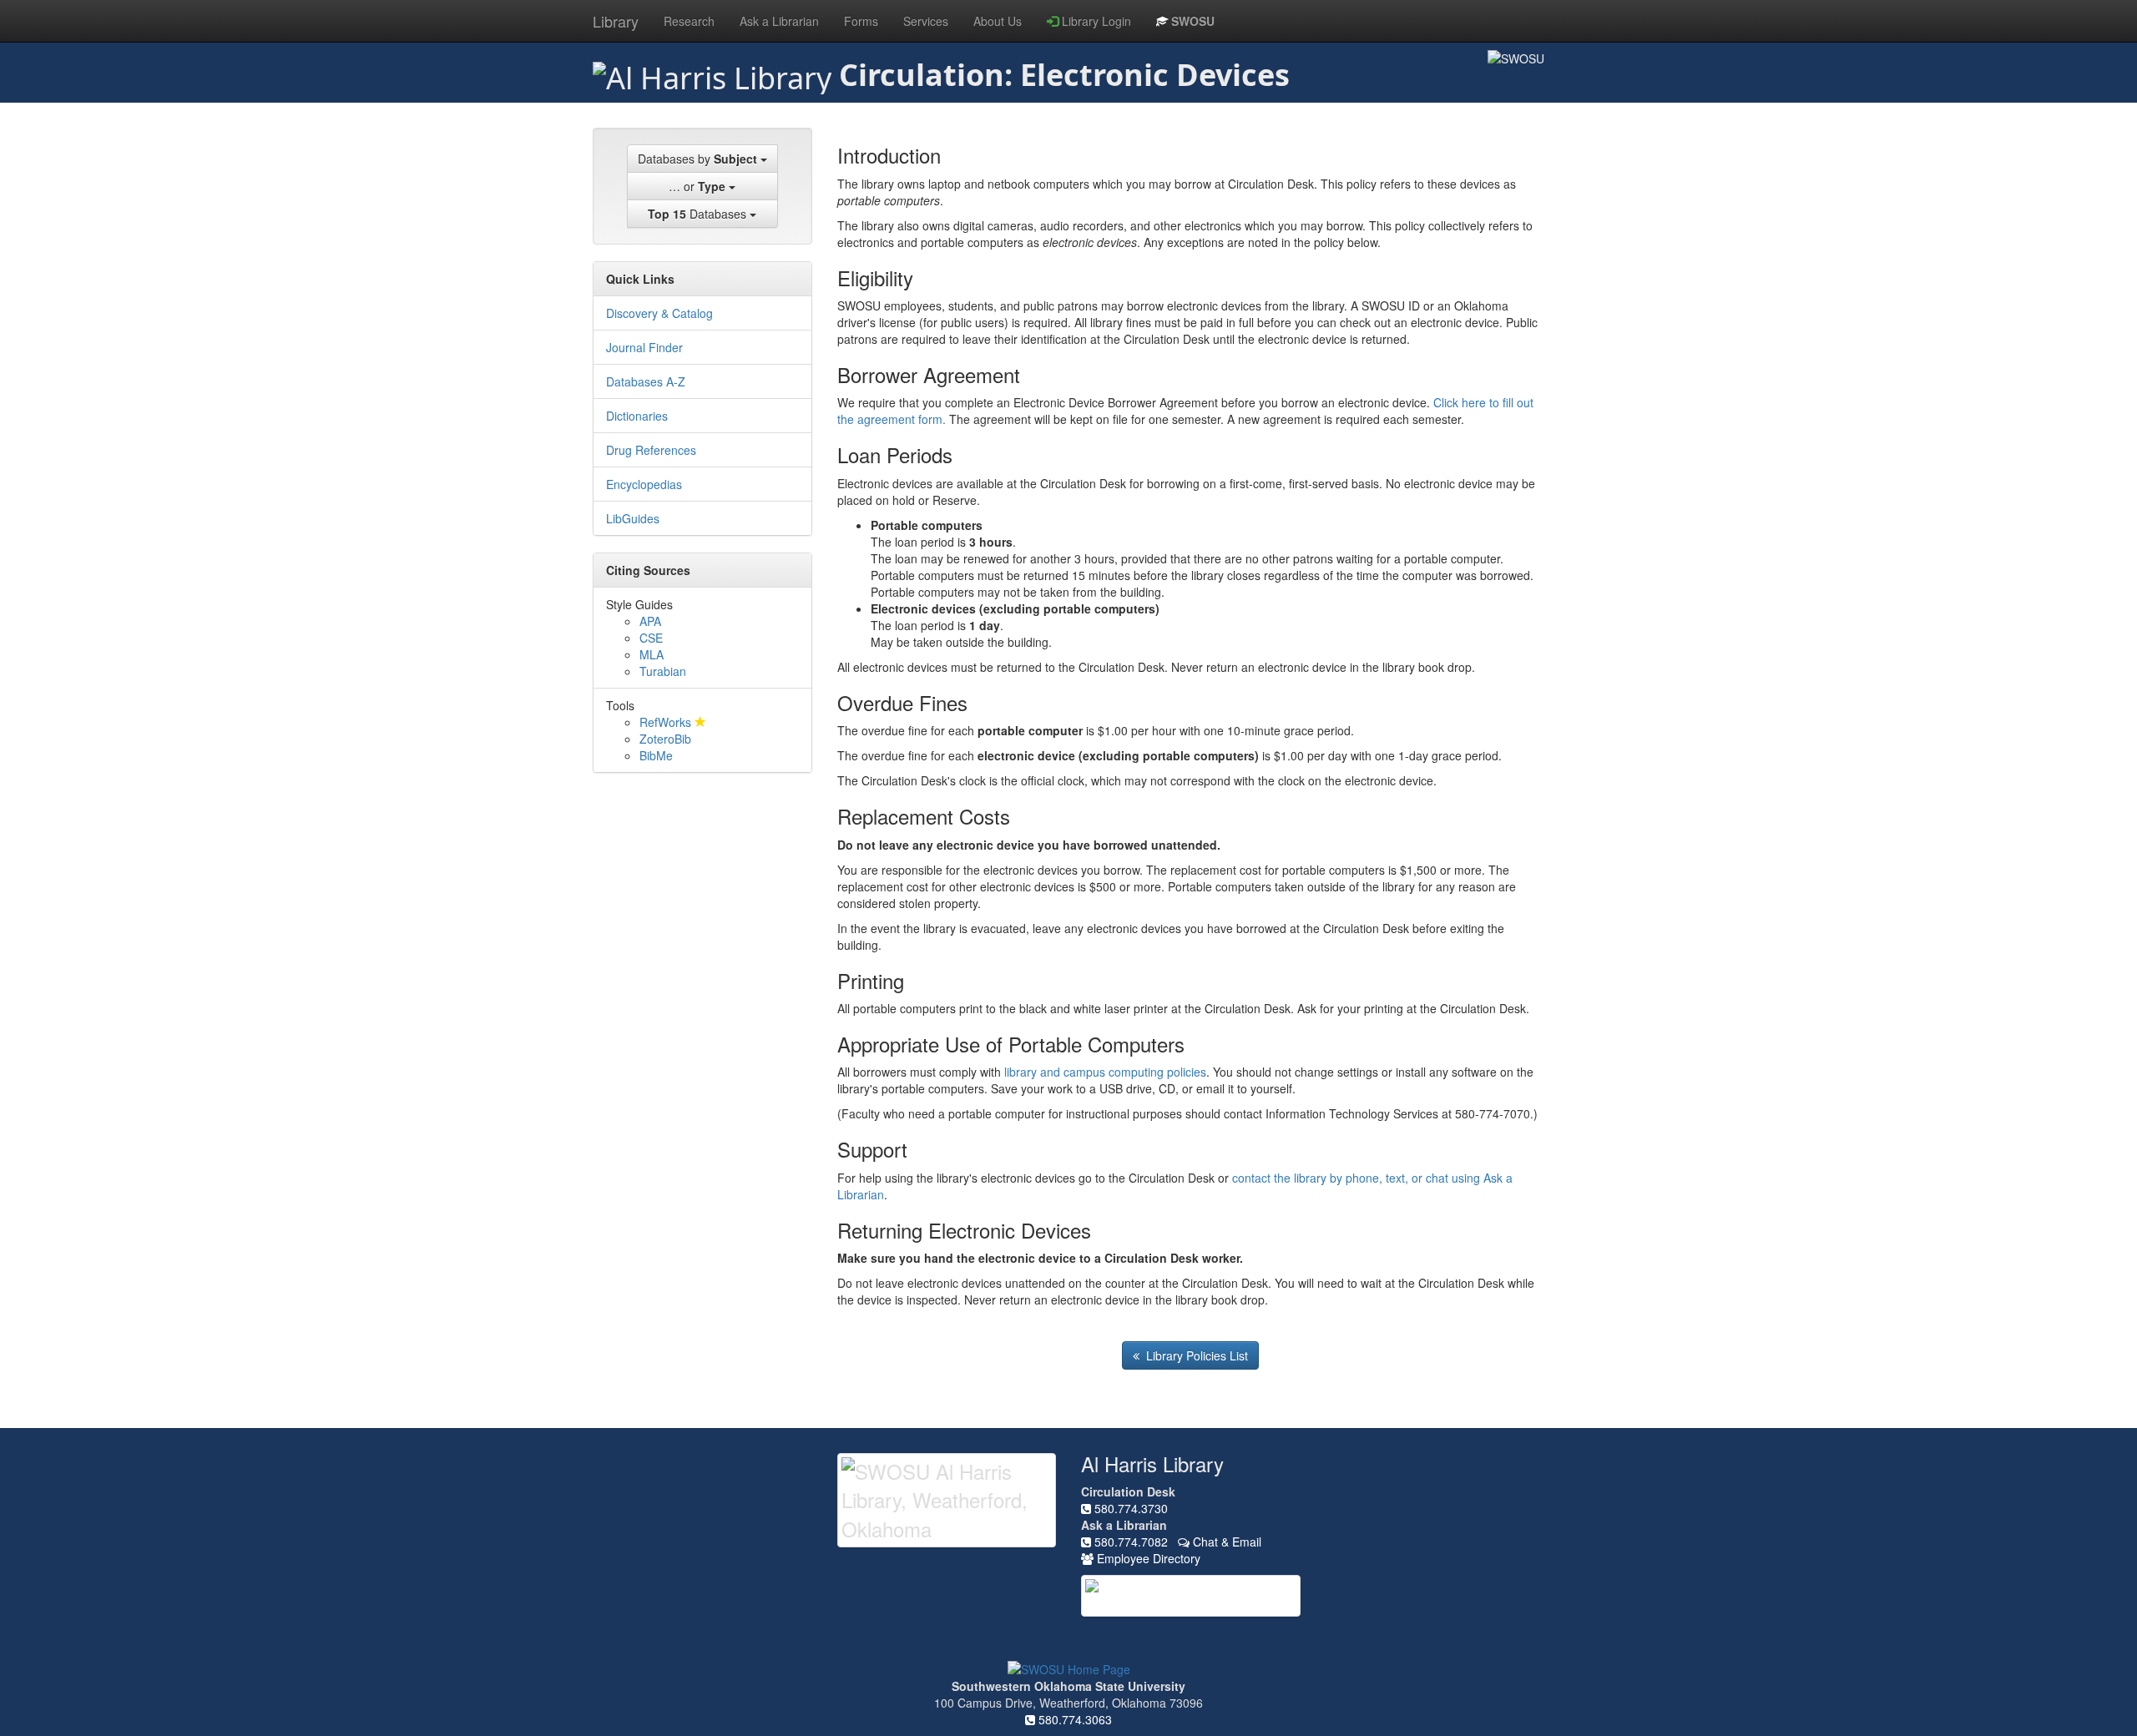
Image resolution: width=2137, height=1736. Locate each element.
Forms (861, 21)
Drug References (651, 450)
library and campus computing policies (1105, 1072)
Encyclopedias (644, 484)
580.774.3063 (1074, 1719)
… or (697, 186)
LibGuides (633, 518)
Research (689, 21)
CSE (651, 638)
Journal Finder (644, 347)
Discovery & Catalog (659, 313)
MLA (652, 654)
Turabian (663, 671)
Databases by (697, 159)
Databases (699, 214)
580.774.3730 (1129, 1508)
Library (616, 21)
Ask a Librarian (779, 21)
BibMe (656, 755)
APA (650, 621)
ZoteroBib (665, 739)
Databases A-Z (646, 381)
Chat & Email (1225, 1542)
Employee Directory (1147, 1558)
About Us (998, 21)
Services (926, 21)
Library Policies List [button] (1194, 1355)
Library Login (1095, 21)
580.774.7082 (1129, 1542)
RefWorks (667, 722)
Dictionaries (637, 416)
